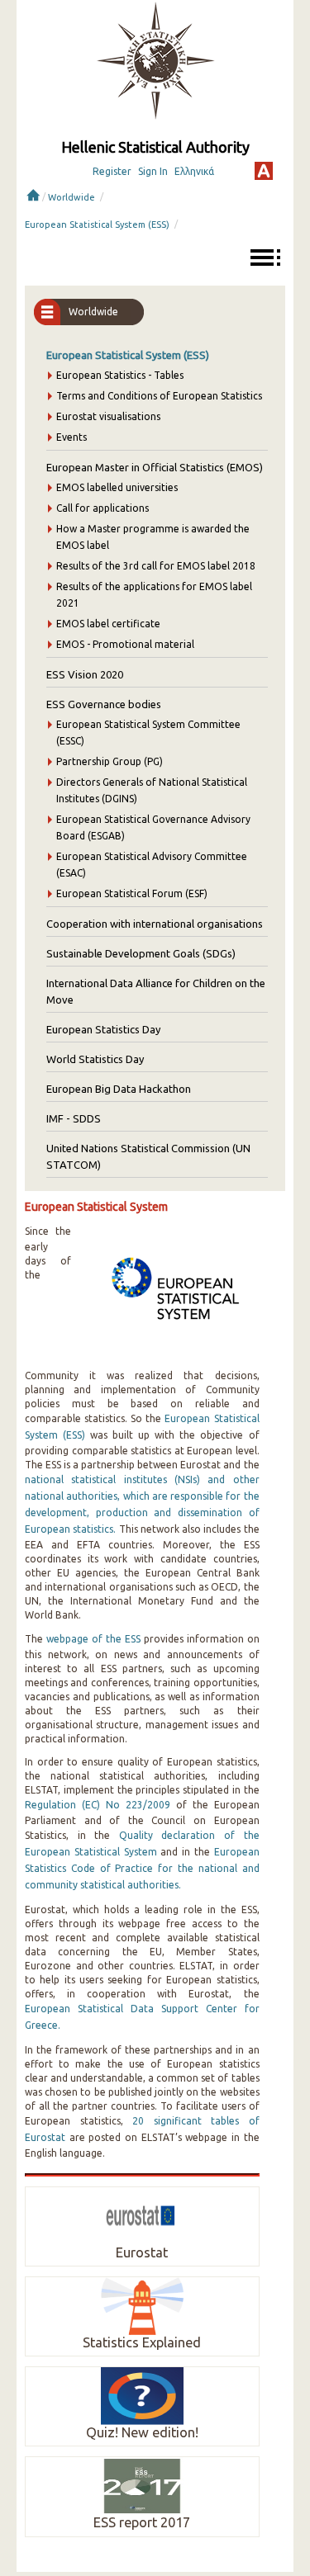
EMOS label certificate (108, 624)
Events (72, 437)
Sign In (153, 171)
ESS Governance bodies (104, 704)
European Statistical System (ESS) (97, 225)
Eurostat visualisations (108, 416)
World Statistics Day (95, 1059)
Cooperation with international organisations (155, 924)
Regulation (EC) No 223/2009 (98, 1805)
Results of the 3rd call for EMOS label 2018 (156, 566)
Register (112, 171)
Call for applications (103, 508)
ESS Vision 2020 (85, 674)
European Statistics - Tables (120, 375)
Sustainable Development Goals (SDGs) (141, 953)
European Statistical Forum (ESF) (132, 893)
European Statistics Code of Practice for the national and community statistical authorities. (142, 1868)
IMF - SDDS (74, 1118)
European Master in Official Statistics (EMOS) (155, 467)
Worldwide (72, 197)
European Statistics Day (103, 1029)
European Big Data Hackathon (119, 1089)
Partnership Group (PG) (110, 761)
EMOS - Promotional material (125, 644)
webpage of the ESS (93, 1639)
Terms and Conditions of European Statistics (159, 396)
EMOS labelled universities (117, 487)
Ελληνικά (194, 171)
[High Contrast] (264, 171)
